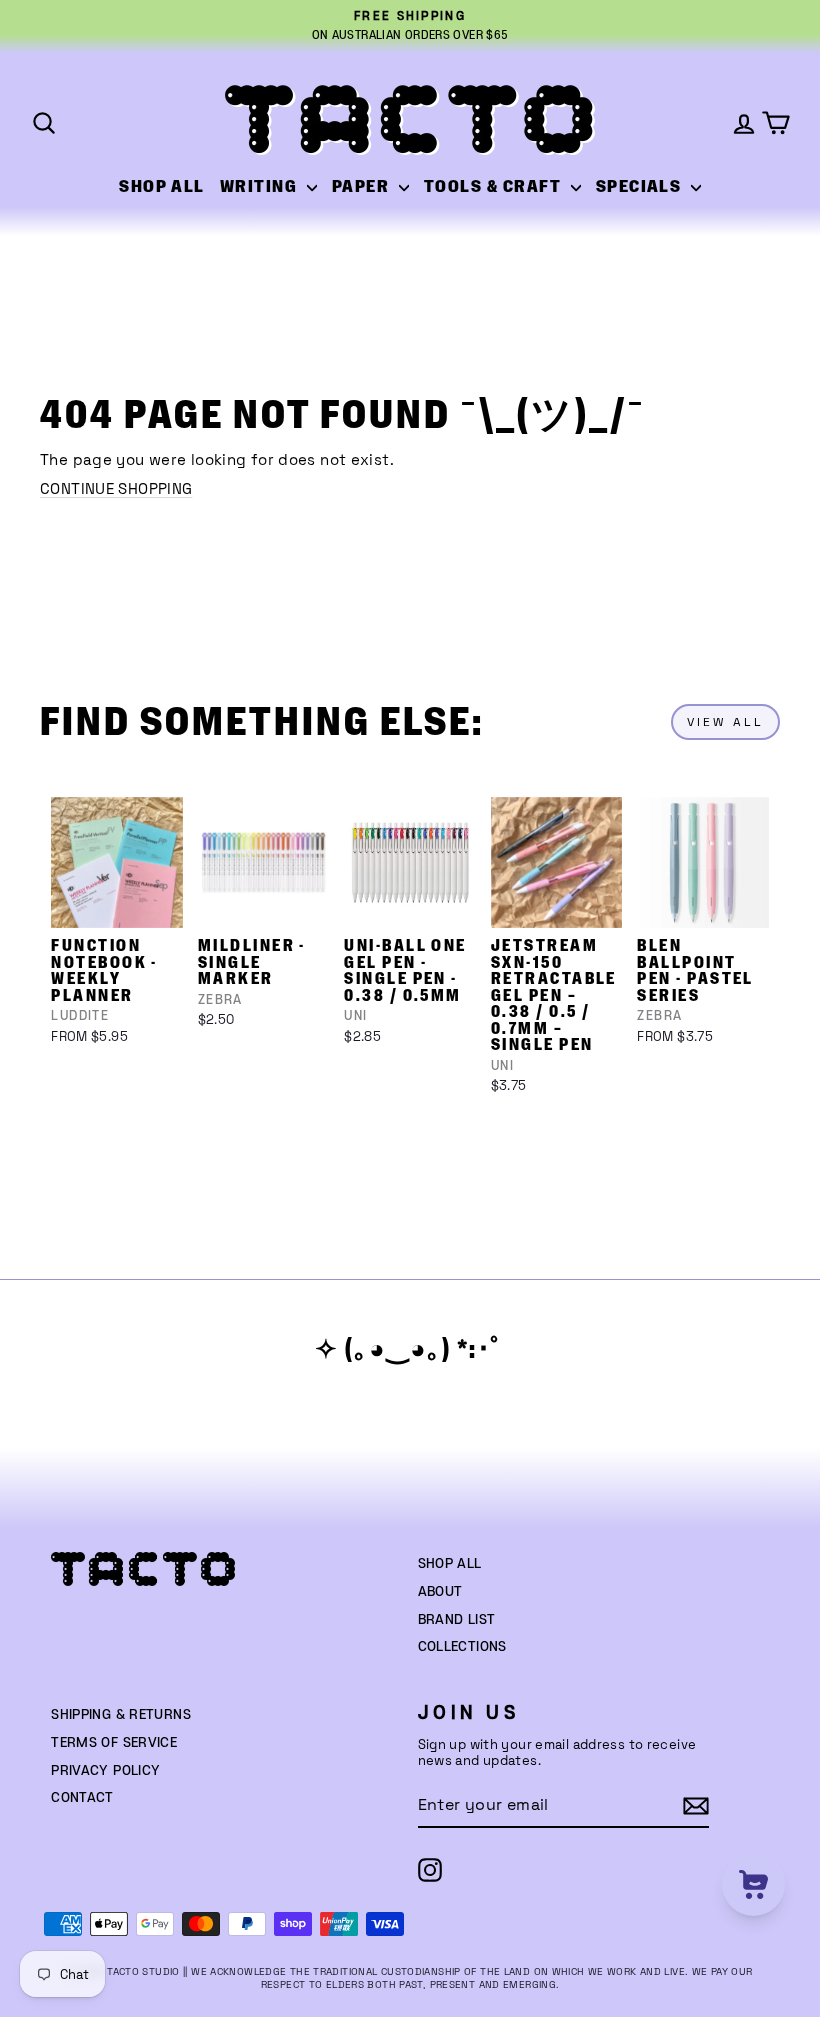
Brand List (457, 1620)
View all (725, 722)
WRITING (261, 187)
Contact (82, 1798)
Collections (462, 1647)
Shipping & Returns (121, 1715)
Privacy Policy (105, 1771)
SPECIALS (641, 187)
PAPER (363, 187)
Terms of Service (114, 1743)
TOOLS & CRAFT (495, 187)
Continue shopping (116, 488)
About (440, 1592)
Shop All (450, 1564)
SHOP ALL (162, 187)
